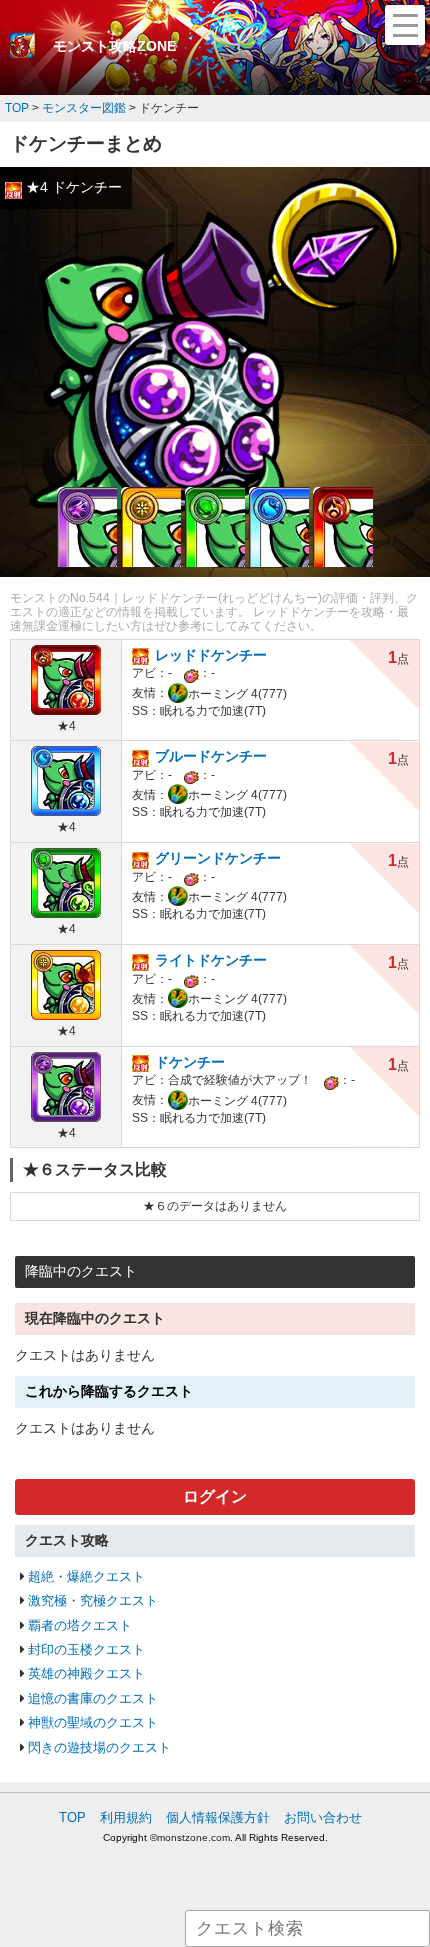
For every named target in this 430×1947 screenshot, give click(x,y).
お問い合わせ (323, 1817)
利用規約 (126, 1817)
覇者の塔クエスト (80, 1625)
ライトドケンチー (211, 960)
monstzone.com (193, 1837)
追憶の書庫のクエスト (93, 1698)
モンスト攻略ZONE (114, 46)
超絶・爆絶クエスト (86, 1576)
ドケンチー (190, 1062)
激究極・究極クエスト (93, 1600)
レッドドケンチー (211, 655)
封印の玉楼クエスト (86, 1649)
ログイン (215, 1496)
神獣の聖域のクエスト (93, 1722)
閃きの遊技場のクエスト (99, 1747)
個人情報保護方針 (218, 1817)
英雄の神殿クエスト (86, 1673)
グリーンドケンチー (218, 858)
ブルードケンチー (211, 756)
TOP (72, 1817)
